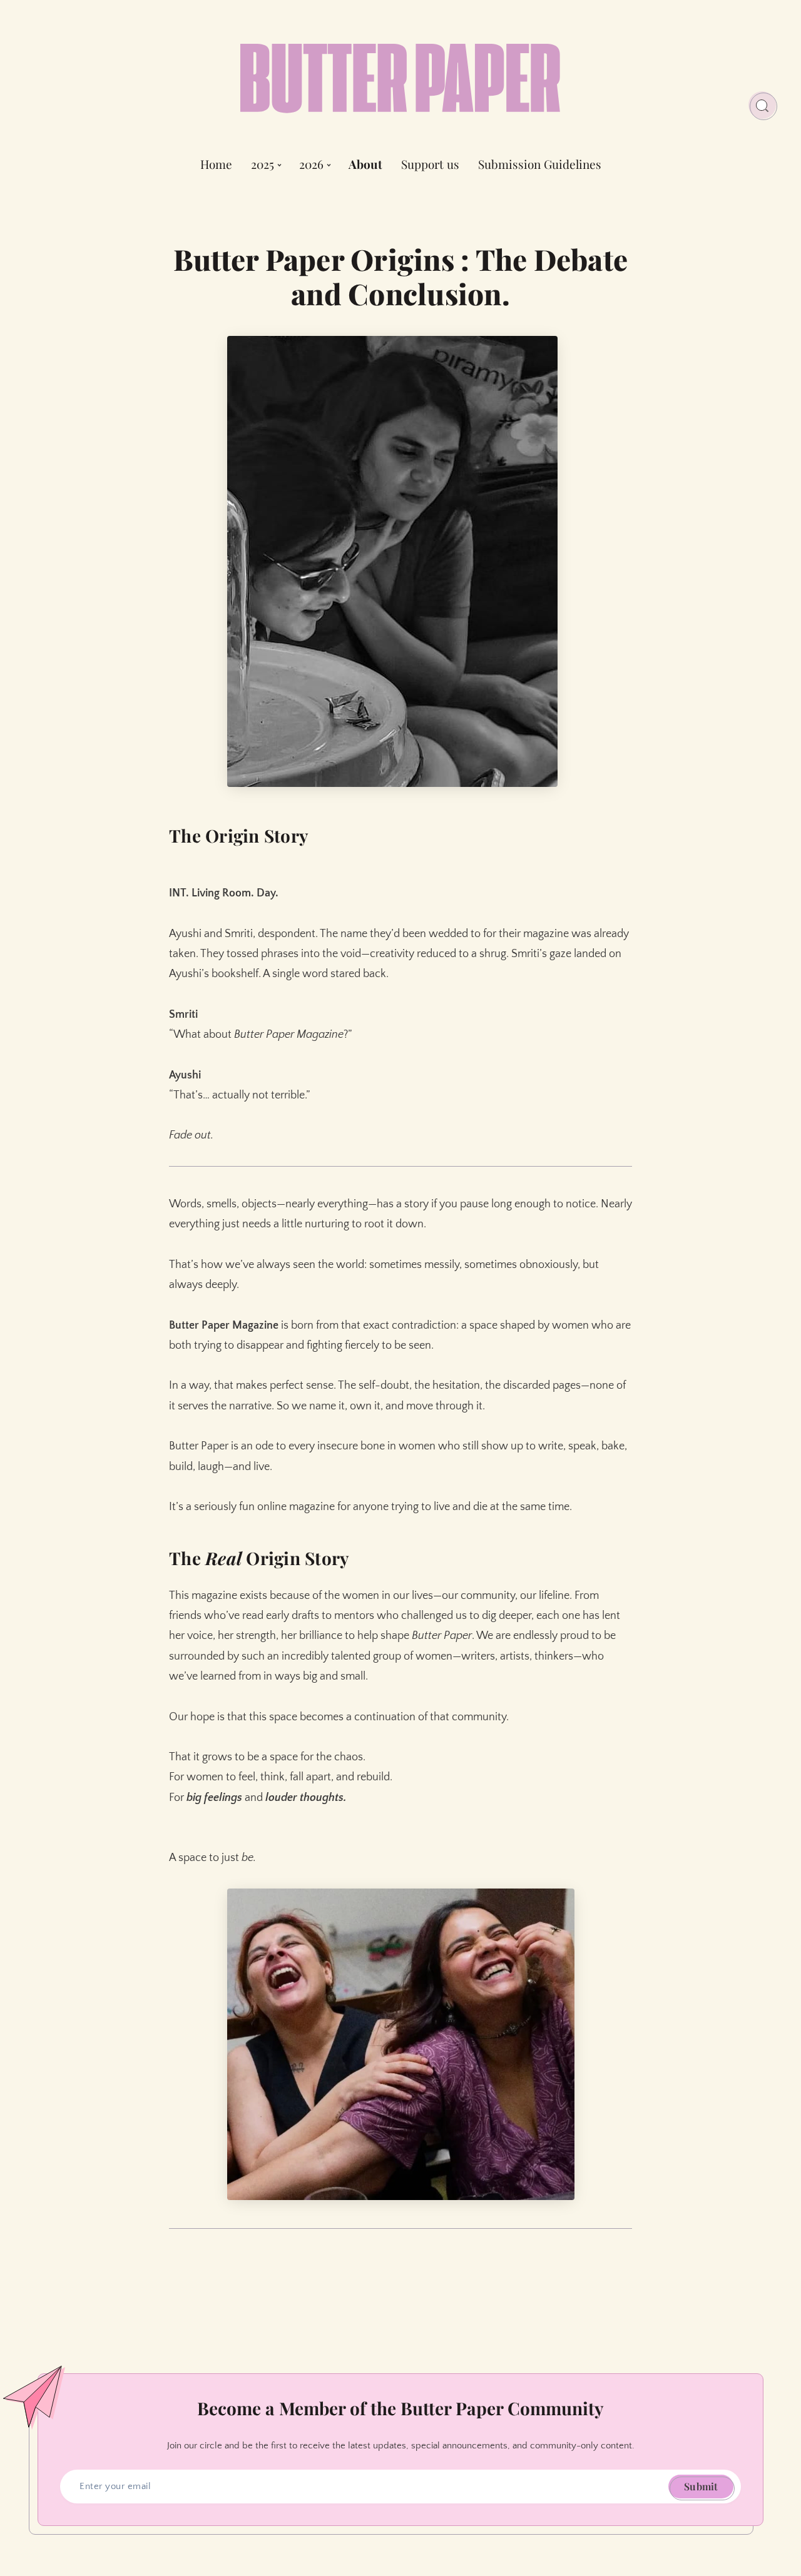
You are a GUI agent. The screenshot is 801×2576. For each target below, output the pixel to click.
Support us (430, 165)
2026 (311, 165)
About (365, 165)
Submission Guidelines (540, 165)
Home (216, 165)
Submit (701, 2486)
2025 (263, 165)
